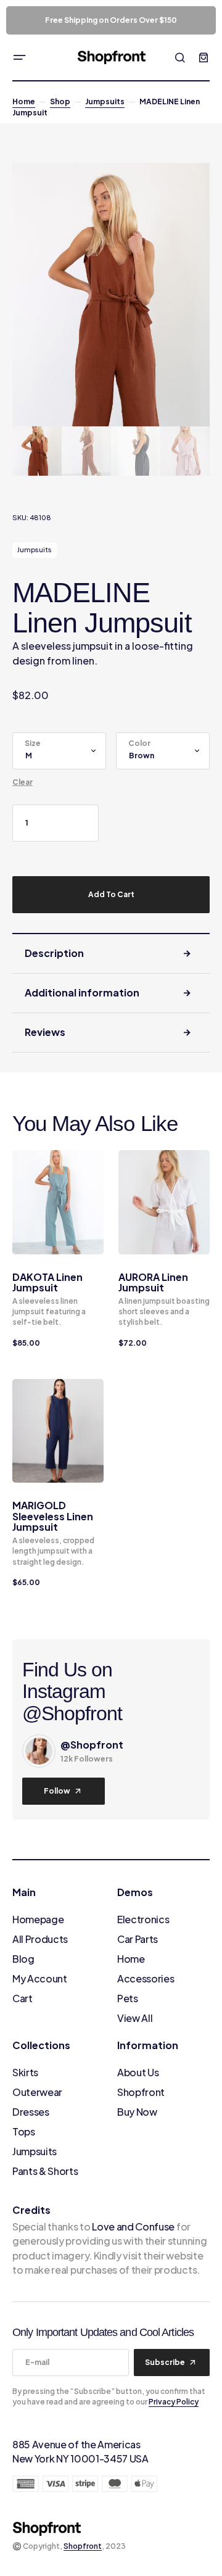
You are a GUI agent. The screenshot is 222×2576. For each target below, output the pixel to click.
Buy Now (137, 2112)
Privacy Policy (174, 2402)
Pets (128, 1998)
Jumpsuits (105, 101)
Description (54, 953)
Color (139, 743)
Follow (57, 1791)
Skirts (25, 2072)
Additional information (82, 992)
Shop (60, 101)
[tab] (111, 954)
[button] (20, 57)
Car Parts (138, 1939)
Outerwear (37, 2092)
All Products (40, 1939)
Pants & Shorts (45, 2171)
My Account (40, 1978)
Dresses (31, 2112)
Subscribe (165, 2362)
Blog (23, 1959)
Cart (23, 1998)
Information (148, 2045)
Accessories (146, 1978)
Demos (135, 1892)
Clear (23, 782)
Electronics (143, 1919)
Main (24, 1892)
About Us (138, 2072)
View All (135, 2018)
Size (33, 743)
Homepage (38, 1919)
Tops (24, 2131)
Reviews (45, 1032)
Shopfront (141, 2092)
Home (24, 101)
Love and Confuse (133, 2226)
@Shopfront (92, 1745)
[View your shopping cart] (203, 57)
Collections (41, 2045)
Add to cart (111, 894)
